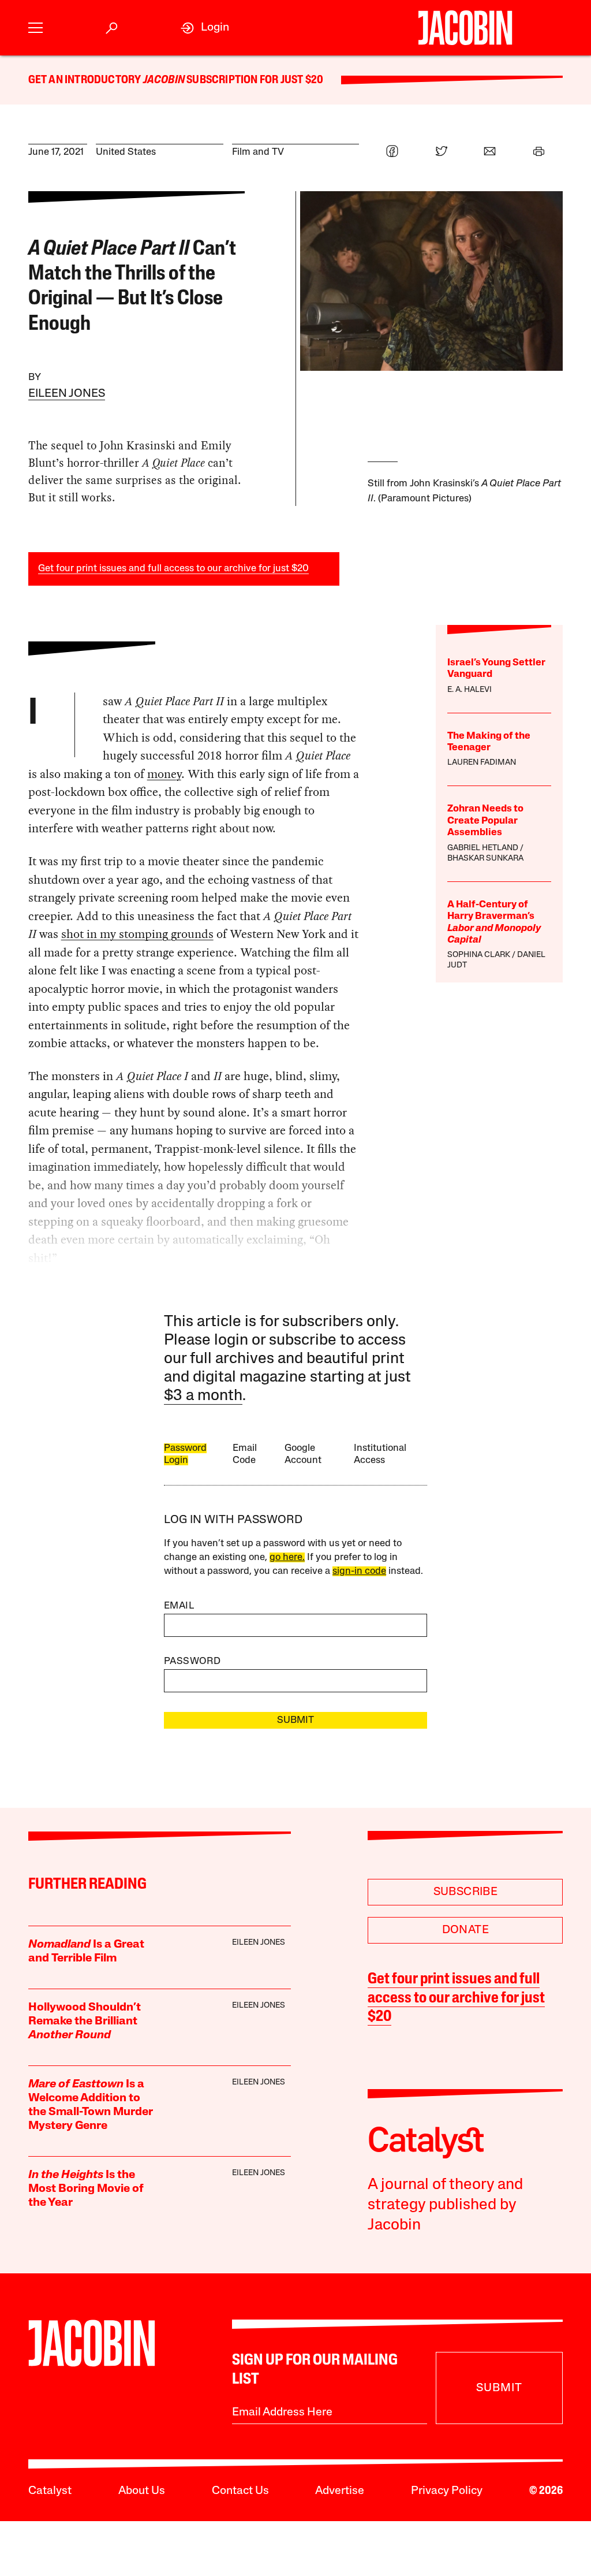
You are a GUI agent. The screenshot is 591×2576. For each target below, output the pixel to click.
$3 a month (203, 1396)
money (164, 774)
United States (126, 152)
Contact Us (240, 2491)
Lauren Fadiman (482, 763)
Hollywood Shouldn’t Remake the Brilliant (85, 2022)
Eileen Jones (67, 394)
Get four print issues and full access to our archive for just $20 (173, 569)
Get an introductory (86, 80)
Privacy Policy (447, 2491)
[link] (205, 28)
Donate (465, 1930)
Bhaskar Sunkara (485, 859)
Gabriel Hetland (483, 848)
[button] (35, 28)
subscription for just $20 (254, 80)
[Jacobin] (465, 28)
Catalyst (50, 2491)
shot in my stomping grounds (137, 934)
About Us (142, 2491)
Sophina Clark (479, 955)
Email (179, 1606)
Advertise (340, 2491)
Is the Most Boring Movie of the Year (86, 2189)
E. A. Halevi (470, 690)
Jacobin (164, 80)
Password (192, 1661)
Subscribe (466, 1892)
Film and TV (258, 152)
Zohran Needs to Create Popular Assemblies (485, 821)
